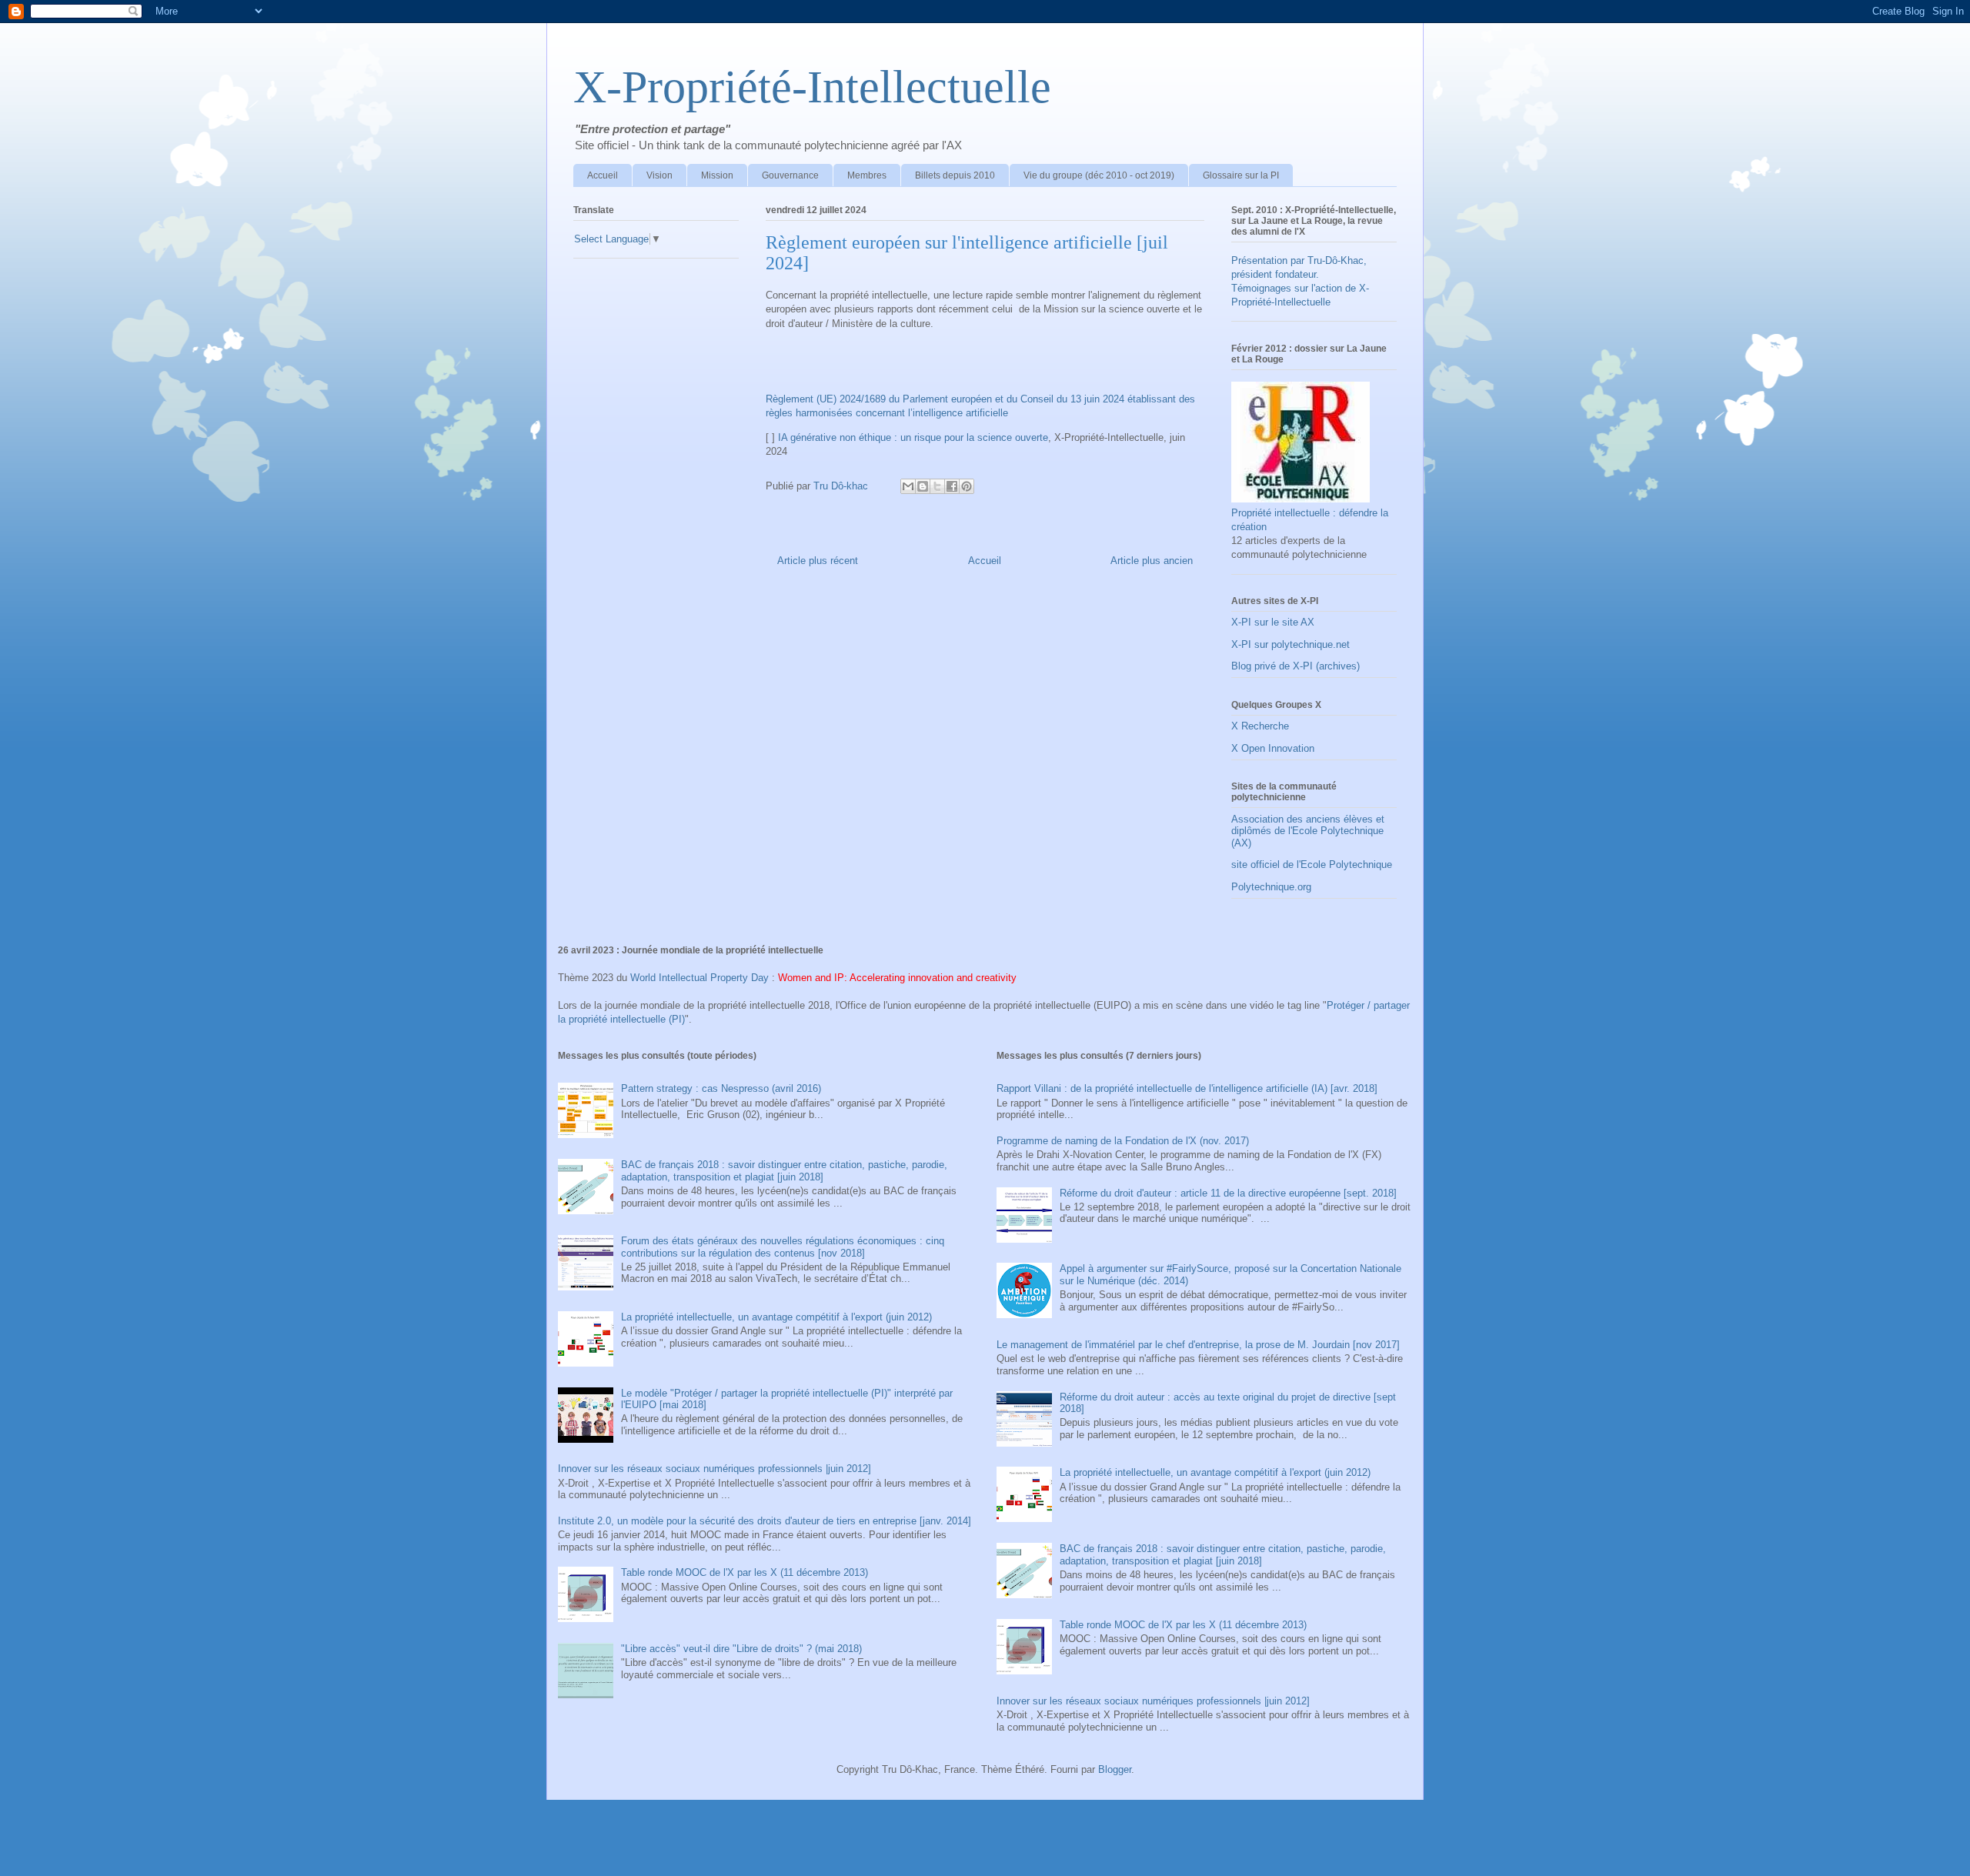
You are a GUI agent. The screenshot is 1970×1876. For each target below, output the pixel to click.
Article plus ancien (1152, 561)
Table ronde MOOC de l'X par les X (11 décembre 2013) (745, 1572)
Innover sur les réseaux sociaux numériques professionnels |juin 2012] (715, 1469)
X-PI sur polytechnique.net (1291, 644)
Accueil (603, 175)
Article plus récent (818, 561)
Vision (659, 175)
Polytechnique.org (1271, 887)
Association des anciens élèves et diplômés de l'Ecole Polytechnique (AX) (1308, 831)
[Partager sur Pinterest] (967, 486)
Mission (717, 175)
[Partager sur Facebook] (952, 486)
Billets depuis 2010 (955, 175)
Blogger (1115, 1769)
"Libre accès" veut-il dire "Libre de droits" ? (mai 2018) (741, 1649)
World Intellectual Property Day (700, 978)
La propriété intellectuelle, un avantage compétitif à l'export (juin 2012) (776, 1317)
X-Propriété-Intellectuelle (812, 87)
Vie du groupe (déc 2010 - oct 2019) (1099, 175)
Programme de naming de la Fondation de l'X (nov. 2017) (1123, 1141)
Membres (867, 175)
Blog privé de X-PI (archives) (1296, 666)
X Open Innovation (1273, 748)
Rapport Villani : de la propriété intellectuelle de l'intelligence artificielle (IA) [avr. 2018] (1187, 1088)
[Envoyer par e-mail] (908, 486)
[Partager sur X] (937, 486)
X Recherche (1260, 726)
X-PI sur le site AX (1273, 622)
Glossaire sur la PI (1241, 175)
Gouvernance (790, 175)
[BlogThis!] (923, 486)
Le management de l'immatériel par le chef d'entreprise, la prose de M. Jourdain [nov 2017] (1198, 1345)
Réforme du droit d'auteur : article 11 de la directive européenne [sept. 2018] (1228, 1193)
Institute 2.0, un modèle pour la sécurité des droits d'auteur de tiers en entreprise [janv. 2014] (765, 1521)
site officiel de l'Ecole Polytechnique (1312, 865)
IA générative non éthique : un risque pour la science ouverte (913, 437)
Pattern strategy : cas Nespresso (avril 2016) (721, 1088)
